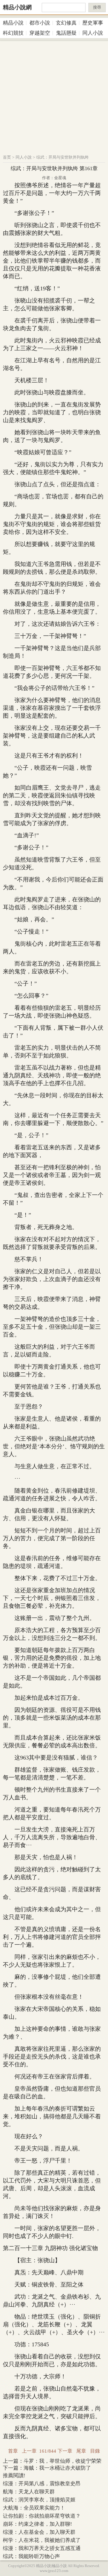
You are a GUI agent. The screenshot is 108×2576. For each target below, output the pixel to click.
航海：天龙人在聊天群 (29, 2492)
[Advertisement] (54, 95)
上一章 (29, 2451)
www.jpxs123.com (54, 2571)
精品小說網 (17, 7)
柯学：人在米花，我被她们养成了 (42, 2540)
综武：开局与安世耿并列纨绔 (62, 157)
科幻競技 (13, 33)
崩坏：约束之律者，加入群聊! (37, 2524)
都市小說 (40, 23)
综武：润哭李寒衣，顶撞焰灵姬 (39, 2500)
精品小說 (13, 23)
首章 (13, 2451)
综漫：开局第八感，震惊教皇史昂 (42, 2484)
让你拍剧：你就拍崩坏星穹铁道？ (42, 2516)
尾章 (81, 2451)
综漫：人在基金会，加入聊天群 (39, 2532)
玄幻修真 (66, 23)
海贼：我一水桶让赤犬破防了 (57, 2468)
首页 (7, 157)
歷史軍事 (93, 23)
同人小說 (93, 33)
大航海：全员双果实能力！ (34, 2508)
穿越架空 (40, 33)
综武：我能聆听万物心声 (31, 2556)
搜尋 (97, 7)
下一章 (65, 2451)
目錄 (95, 2451)
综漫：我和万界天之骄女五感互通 (42, 2548)
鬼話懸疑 (66, 33)
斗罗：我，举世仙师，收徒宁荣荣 (62, 2461)
